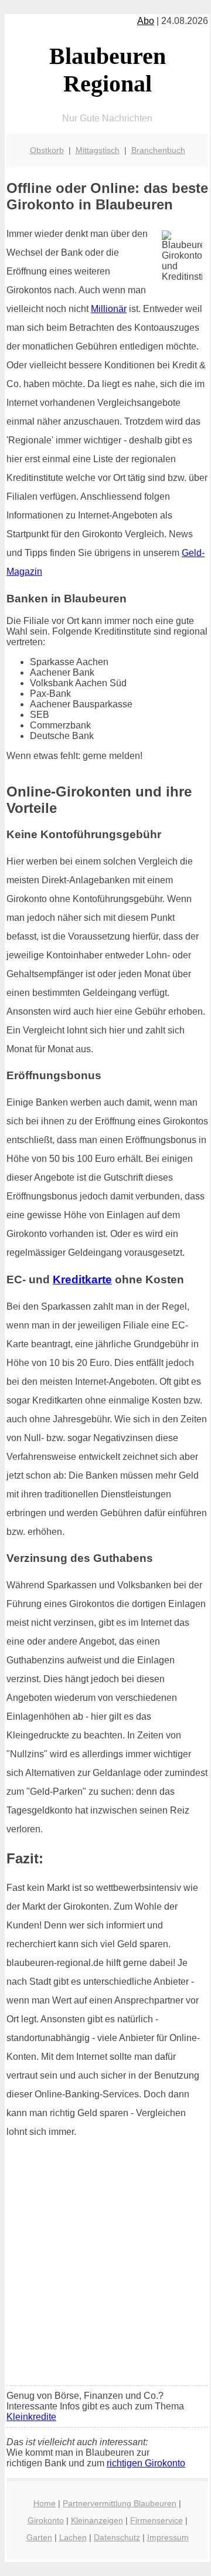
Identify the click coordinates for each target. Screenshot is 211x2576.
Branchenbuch (158, 150)
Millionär (109, 309)
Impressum (168, 2537)
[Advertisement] (105, 2266)
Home (45, 2503)
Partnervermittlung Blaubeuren (120, 2503)
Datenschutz (117, 2537)
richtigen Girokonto (146, 2463)
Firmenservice (156, 2520)
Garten (39, 2537)
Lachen (73, 2537)
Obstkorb (47, 150)
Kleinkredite (31, 2417)
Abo (146, 21)
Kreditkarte (82, 1279)
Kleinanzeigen (97, 2520)
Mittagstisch (98, 150)
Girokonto (46, 2520)
